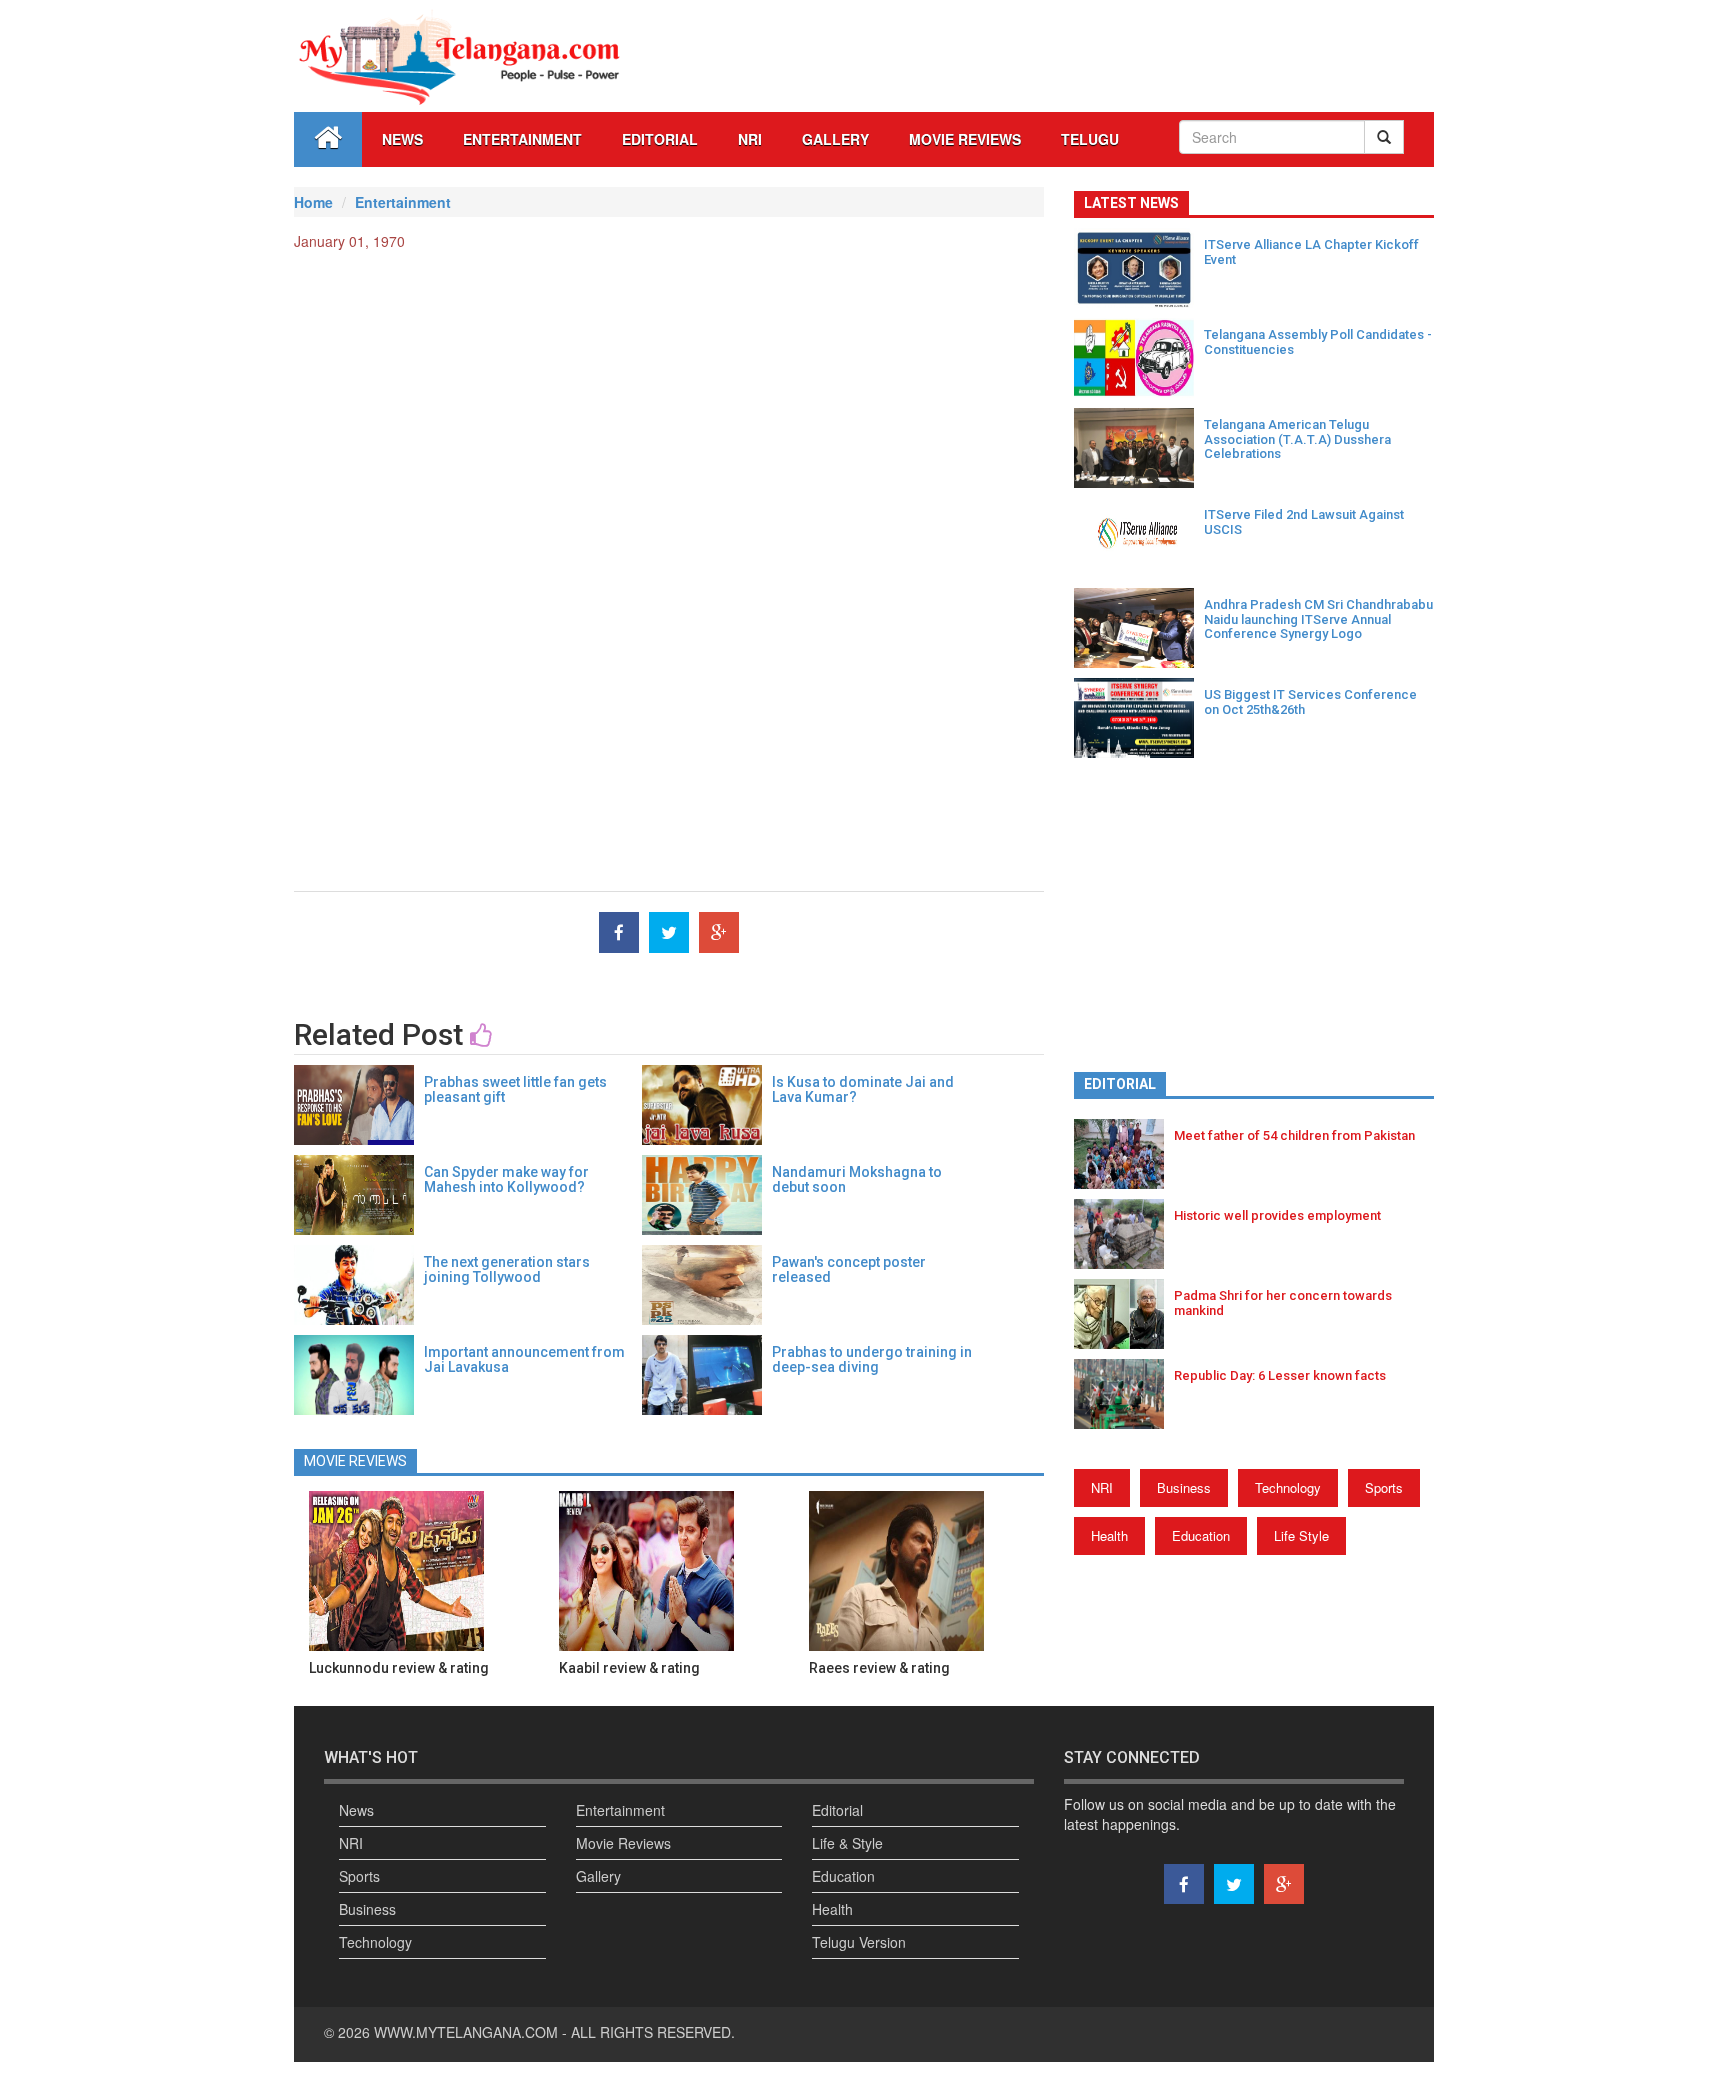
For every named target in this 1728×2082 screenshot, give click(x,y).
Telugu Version (859, 1942)
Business (1184, 1487)
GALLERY (835, 139)
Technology (1288, 1487)
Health (1109, 1535)
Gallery (598, 1876)
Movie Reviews (965, 139)
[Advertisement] (669, 411)
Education (1201, 1535)
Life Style (1301, 1535)
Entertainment (522, 139)
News (402, 139)
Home (313, 202)
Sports (1384, 1487)
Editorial (660, 139)
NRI (750, 139)
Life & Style (847, 1843)
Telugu (1090, 139)
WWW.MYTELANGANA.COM (468, 2032)
